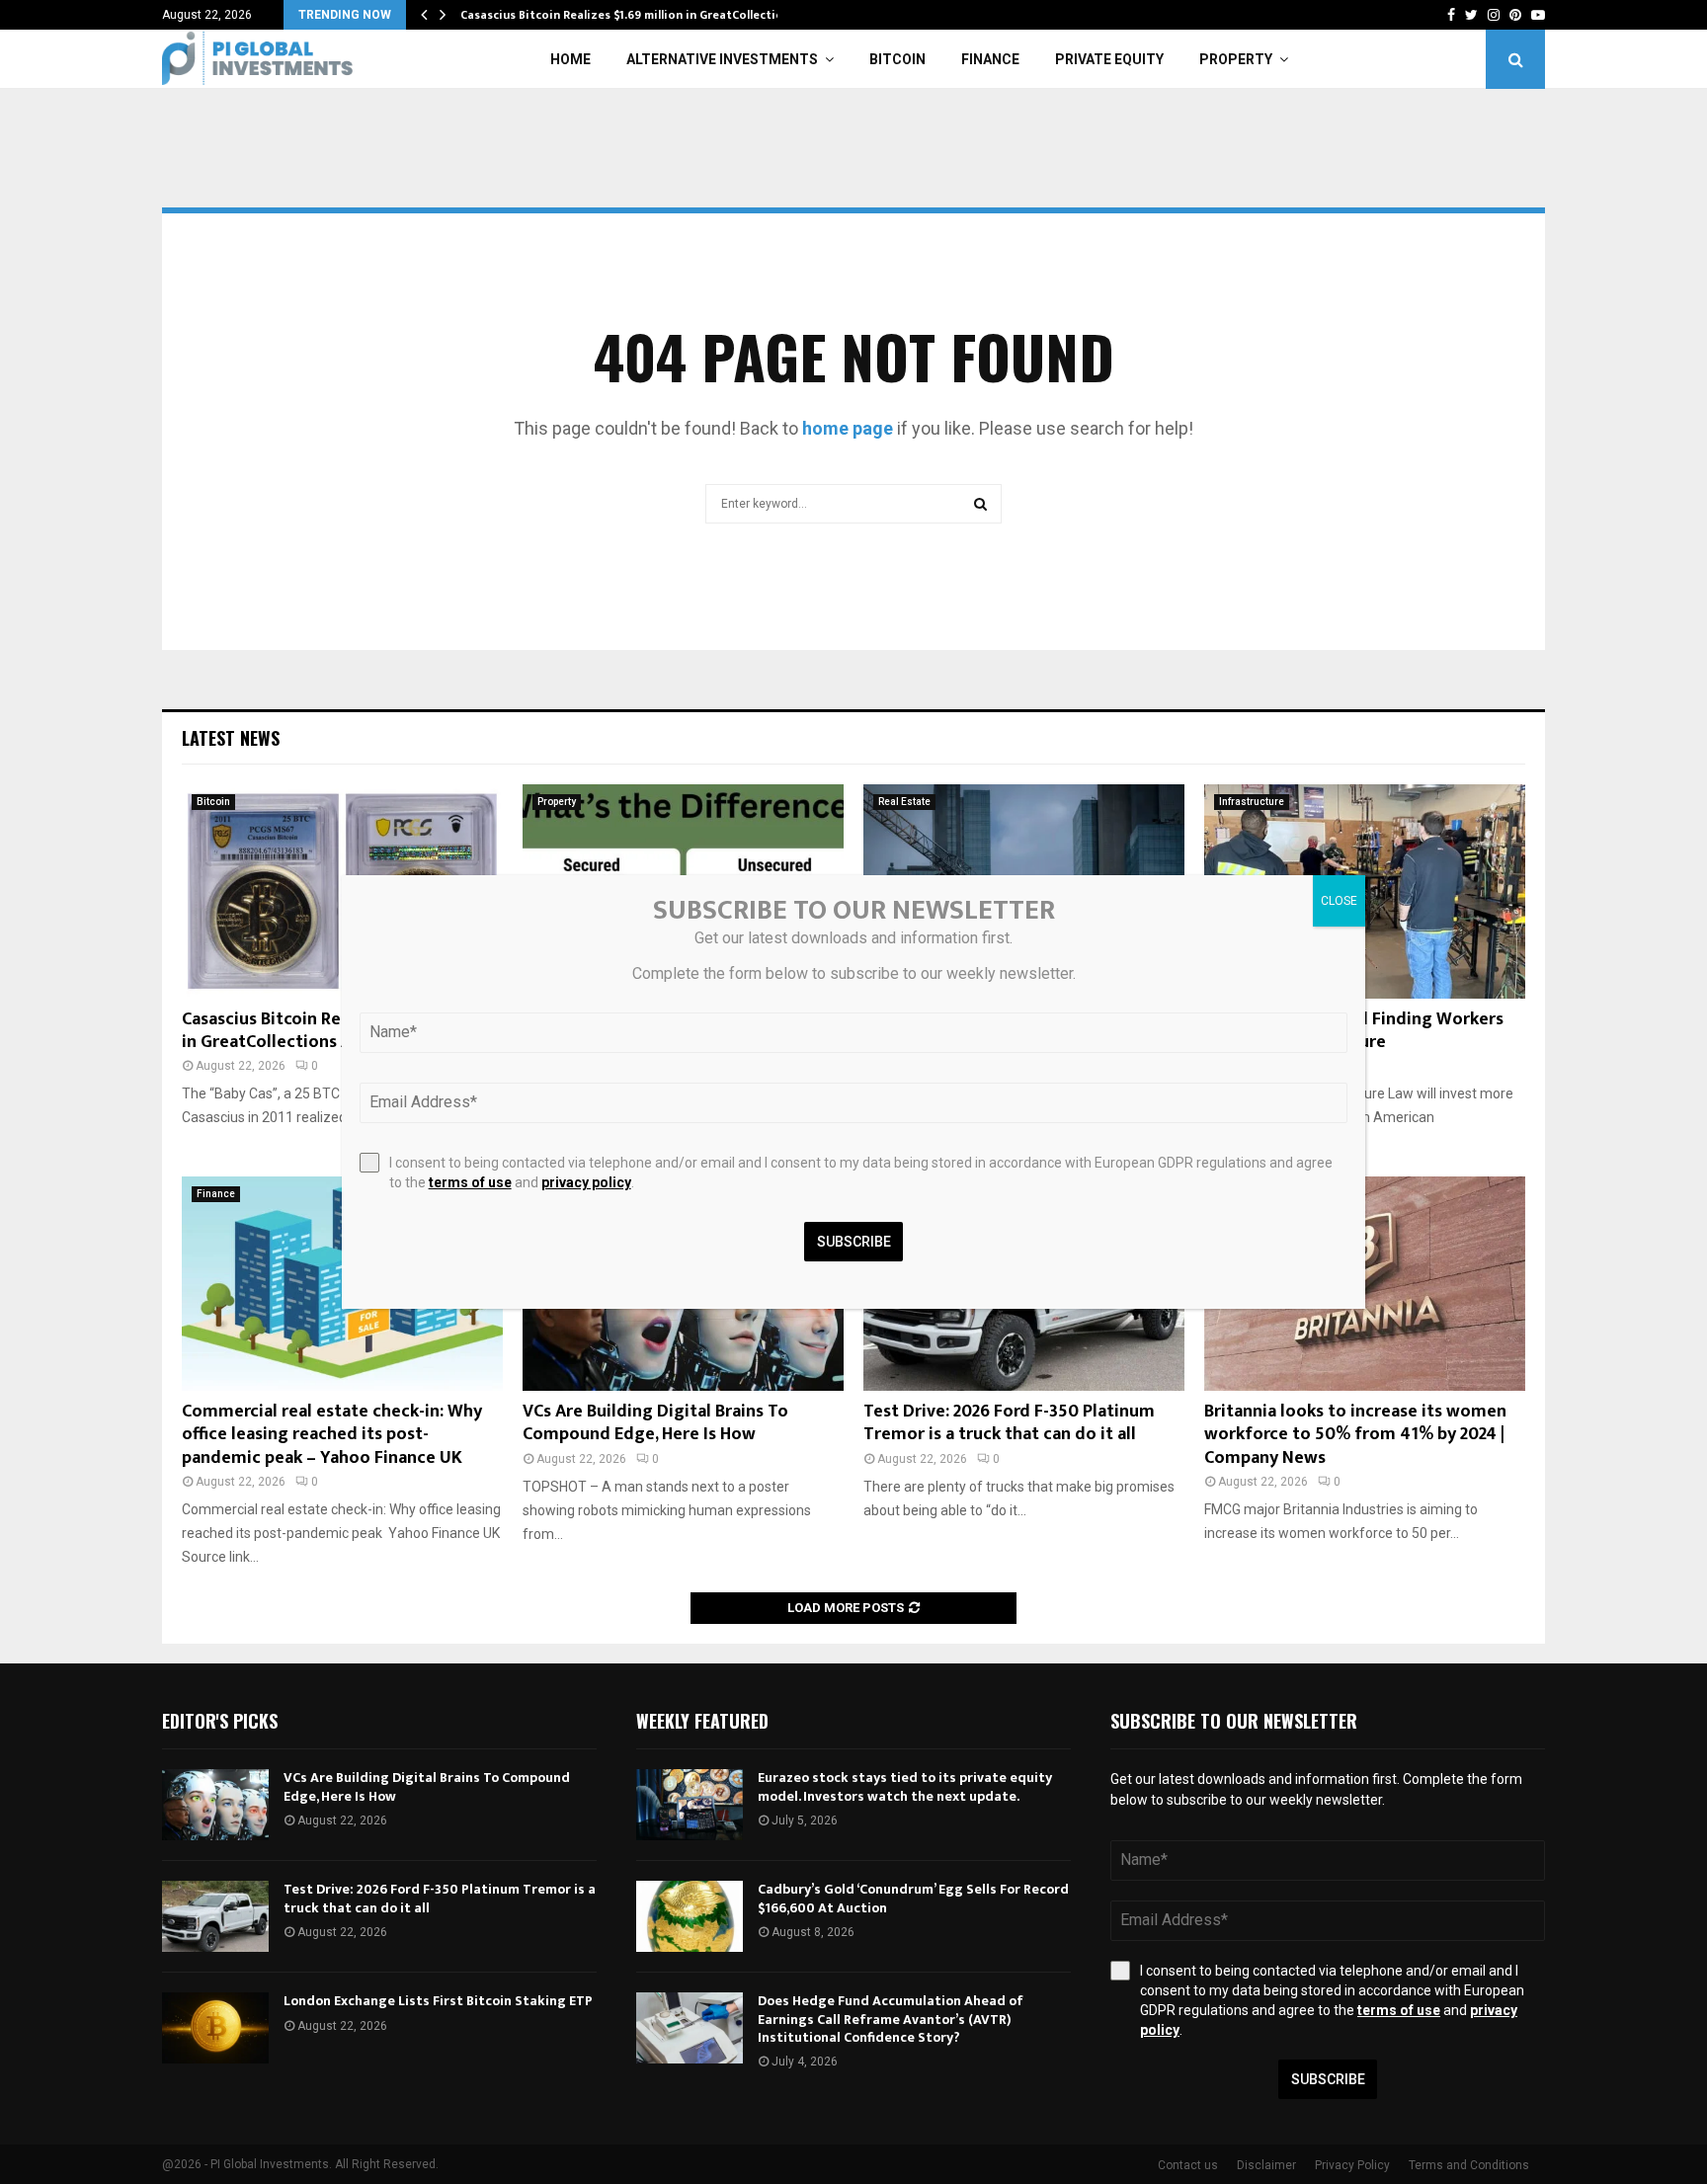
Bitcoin (897, 59)
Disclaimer (1266, 2165)
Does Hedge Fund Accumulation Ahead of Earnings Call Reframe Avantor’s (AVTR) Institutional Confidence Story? (891, 2019)
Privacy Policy (1352, 2165)
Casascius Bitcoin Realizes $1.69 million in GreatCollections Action (336, 1031)
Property (1236, 59)
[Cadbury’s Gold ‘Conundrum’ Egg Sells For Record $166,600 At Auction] (690, 1916)
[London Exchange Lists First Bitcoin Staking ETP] (215, 2028)
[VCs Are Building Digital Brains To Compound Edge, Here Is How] (215, 1805)
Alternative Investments (722, 59)
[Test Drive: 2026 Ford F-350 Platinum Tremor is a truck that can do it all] (215, 1916)
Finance (990, 59)
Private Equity (1109, 59)
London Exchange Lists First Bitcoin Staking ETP (438, 2001)
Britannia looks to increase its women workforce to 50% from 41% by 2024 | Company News (1355, 1435)
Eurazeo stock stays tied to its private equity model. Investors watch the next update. (905, 1786)
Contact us (1188, 2165)
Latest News (231, 738)
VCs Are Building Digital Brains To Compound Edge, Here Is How (655, 1423)
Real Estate (904, 802)
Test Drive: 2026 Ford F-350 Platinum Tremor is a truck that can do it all (1009, 1423)
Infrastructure (1252, 802)
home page (848, 428)
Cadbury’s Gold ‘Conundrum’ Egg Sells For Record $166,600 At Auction (913, 1898)
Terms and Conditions (1469, 2165)
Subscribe (1328, 2079)
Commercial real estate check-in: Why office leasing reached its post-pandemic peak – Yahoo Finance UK (332, 1435)
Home (570, 59)
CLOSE (1339, 901)
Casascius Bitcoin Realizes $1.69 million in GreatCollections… (633, 15)
